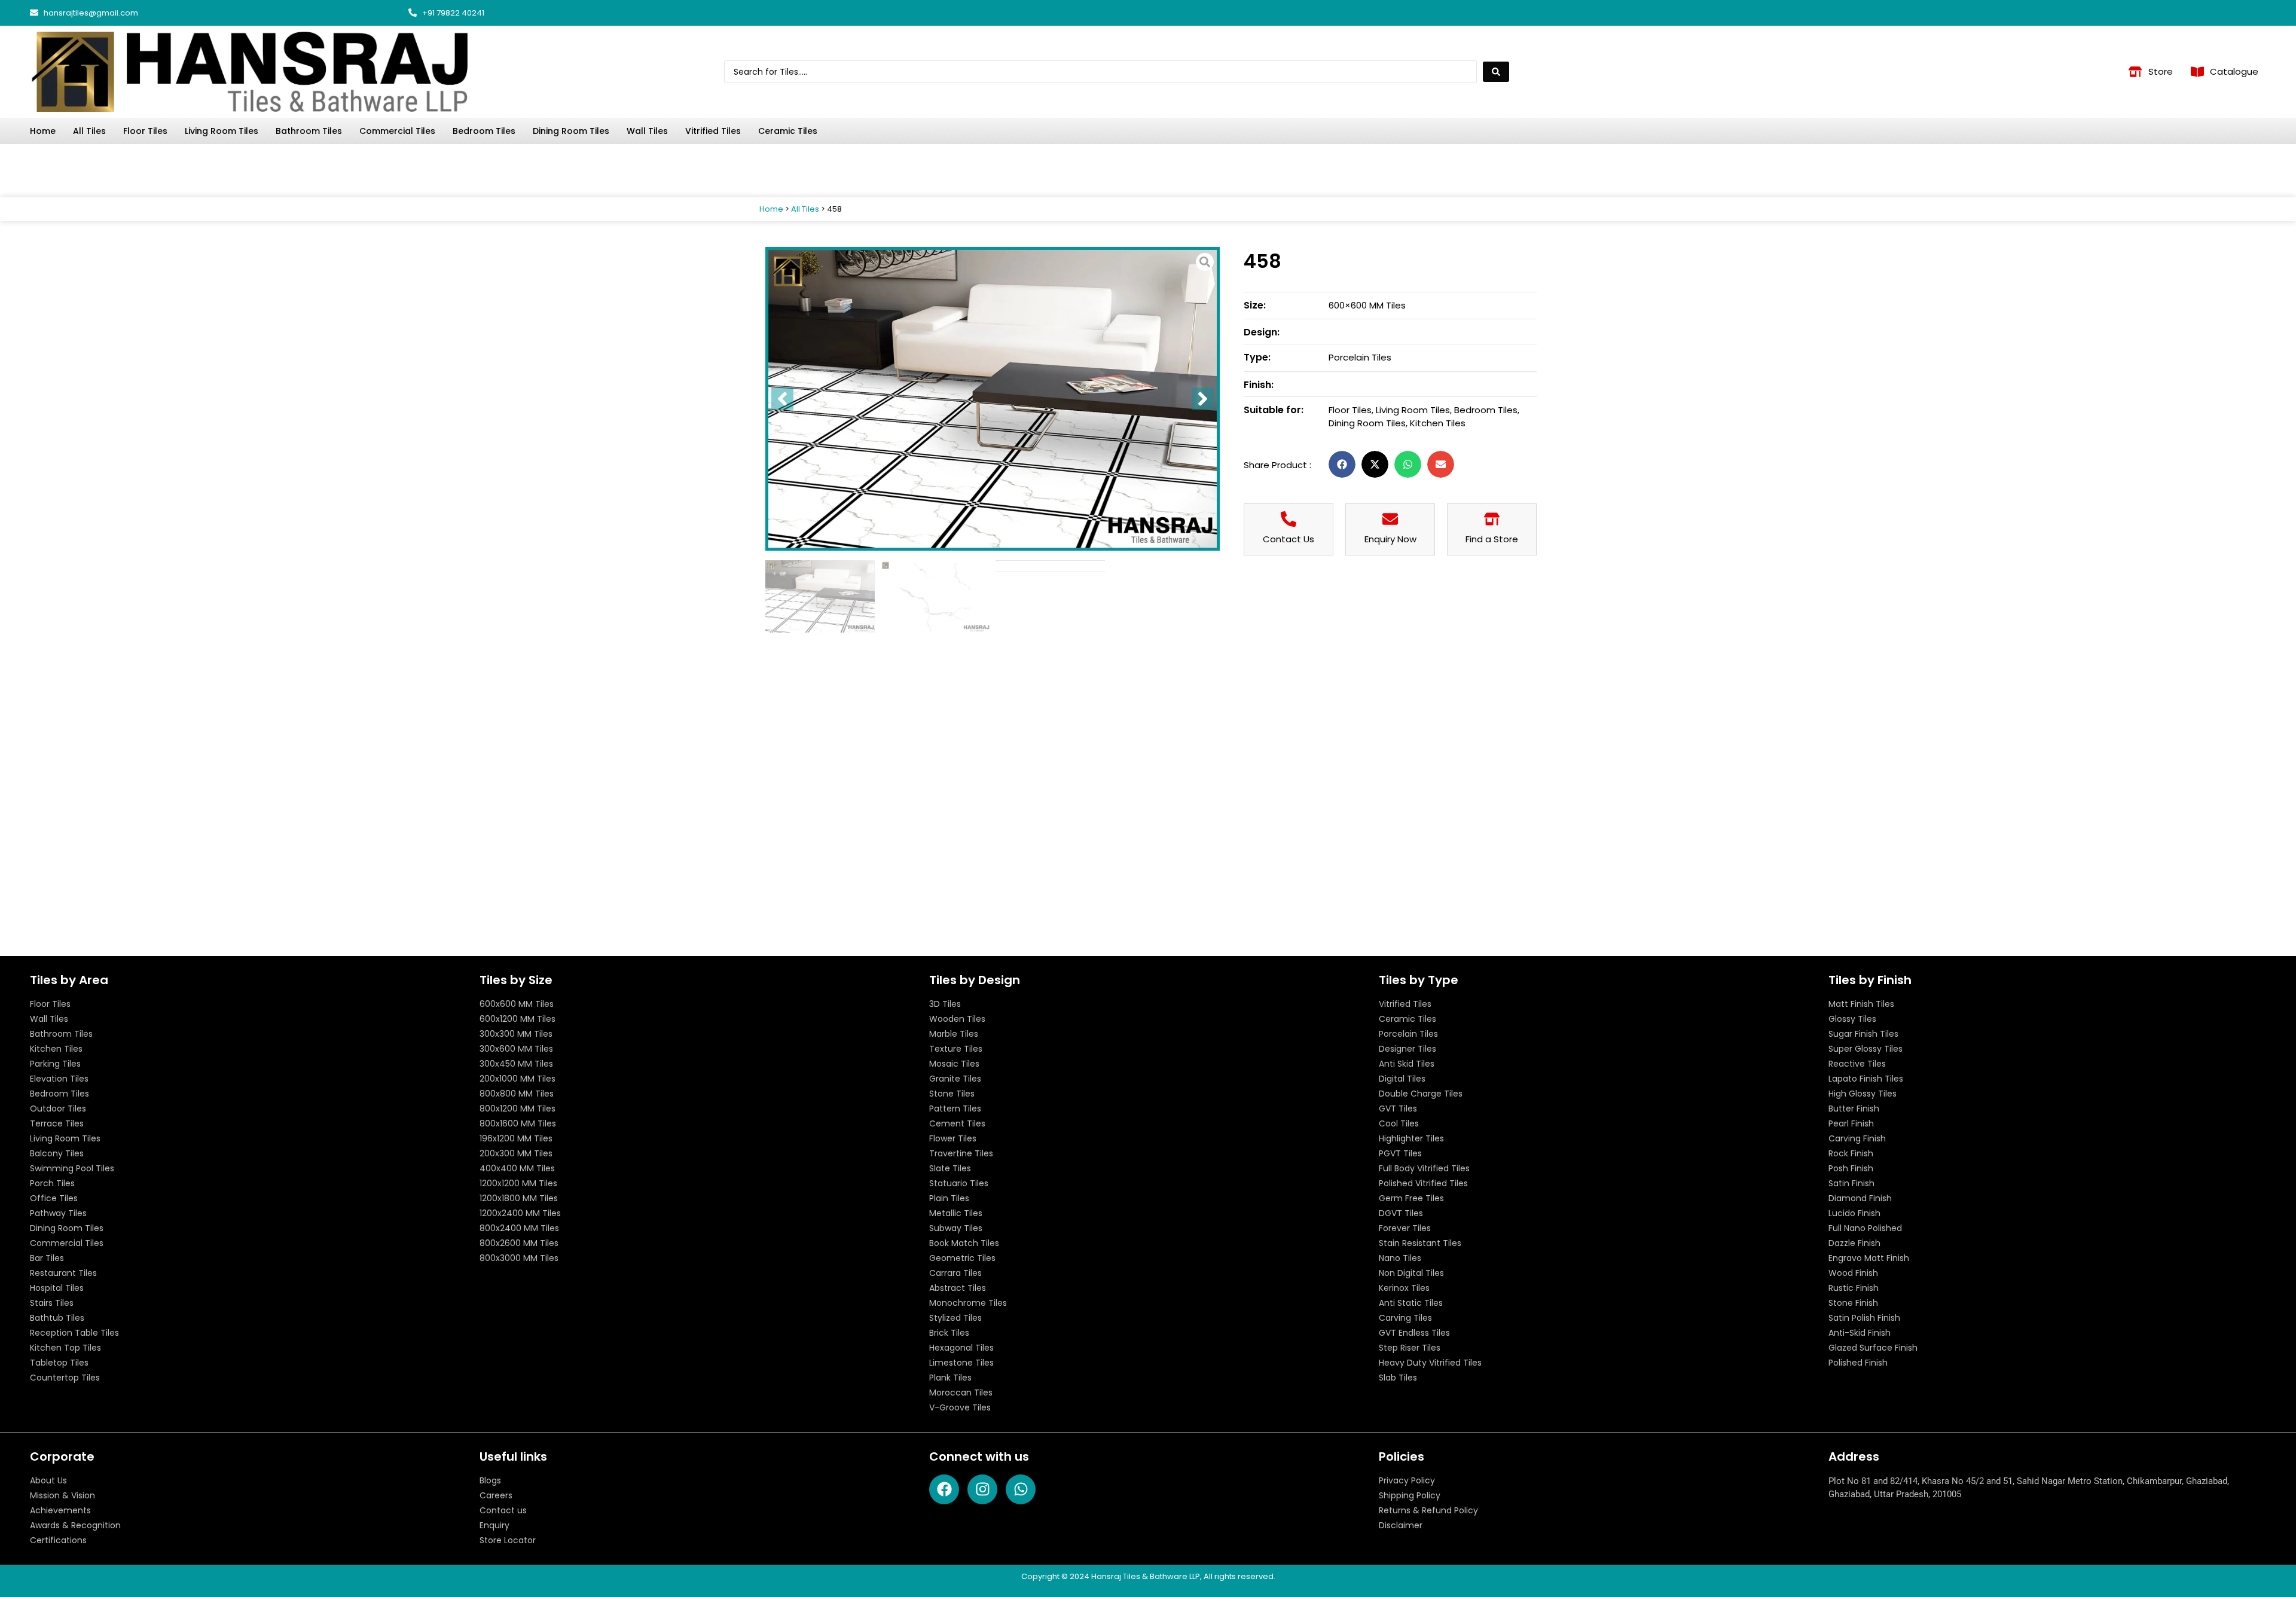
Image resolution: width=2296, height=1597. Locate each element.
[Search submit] (1496, 72)
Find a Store (1492, 539)
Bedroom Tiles (484, 131)
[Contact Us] (1289, 519)
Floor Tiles (145, 131)
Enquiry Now (1390, 539)
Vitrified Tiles (713, 131)
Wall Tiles (647, 131)
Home (43, 131)
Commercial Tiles (397, 131)
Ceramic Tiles (788, 131)
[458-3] (993, 399)
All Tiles (89, 131)
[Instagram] (2245, 13)
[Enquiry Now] (1390, 519)
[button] (1342, 464)
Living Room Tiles (222, 131)
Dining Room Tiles (571, 131)
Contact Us (1289, 539)
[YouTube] (2217, 13)
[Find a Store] (1492, 519)
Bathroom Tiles (309, 131)
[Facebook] (2161, 13)
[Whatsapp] (2189, 13)
